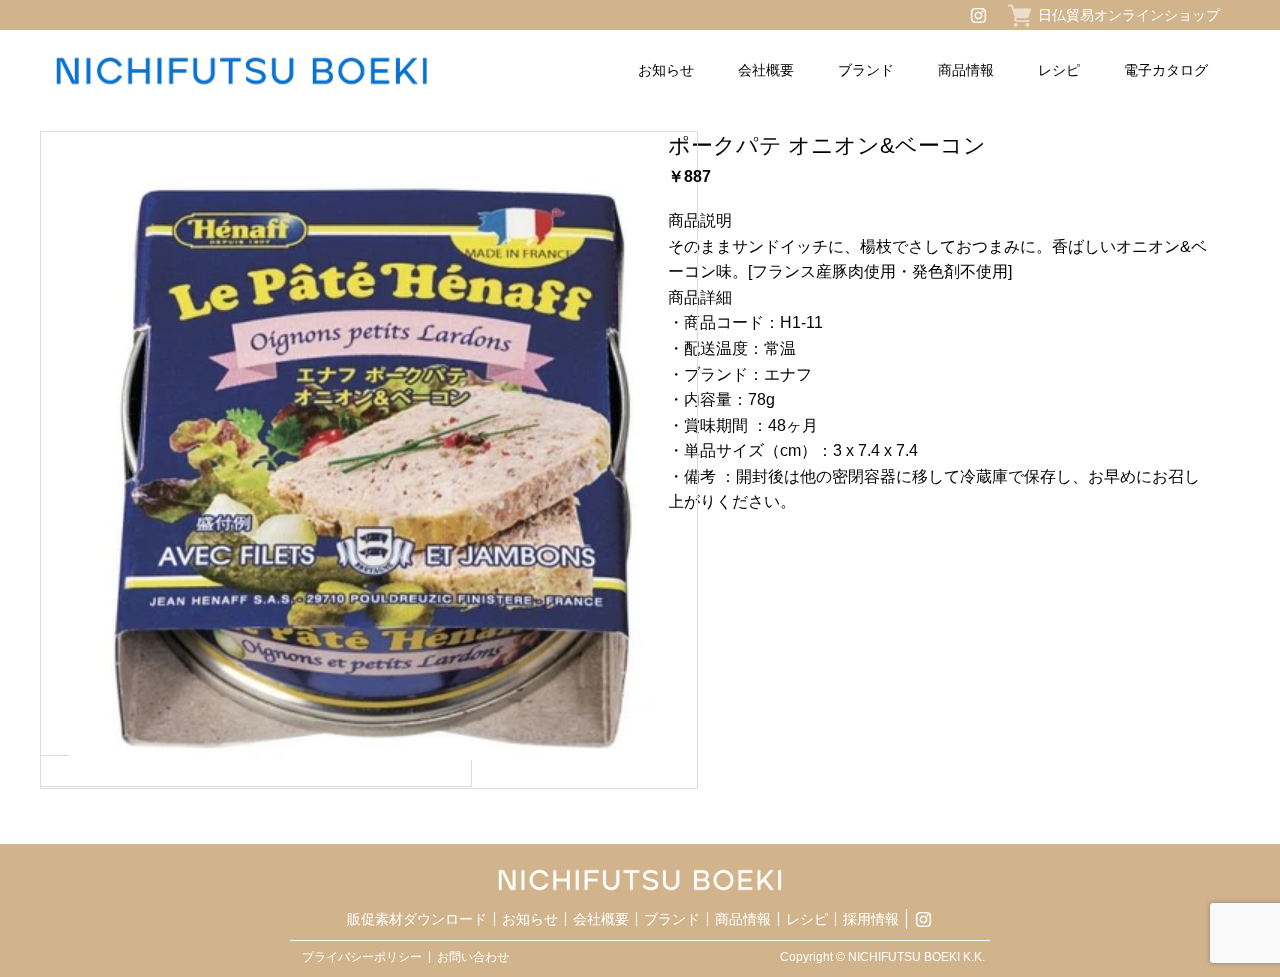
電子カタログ (1166, 70)
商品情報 (966, 70)
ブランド (866, 70)
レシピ (1059, 70)
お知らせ (666, 70)
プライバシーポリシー (362, 957)
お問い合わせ (473, 957)
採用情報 (871, 919)
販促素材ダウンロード (417, 919)
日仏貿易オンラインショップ (1129, 15)
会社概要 (766, 70)
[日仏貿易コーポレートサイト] (289, 70)
